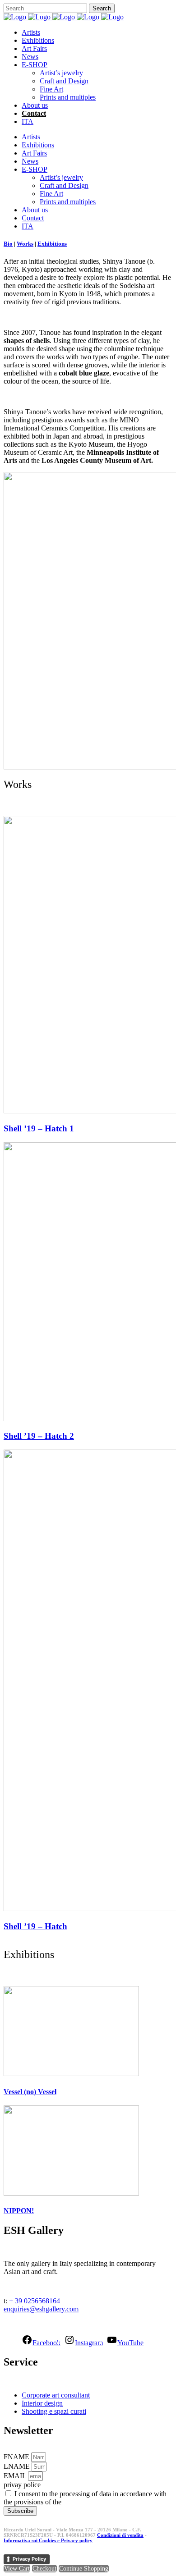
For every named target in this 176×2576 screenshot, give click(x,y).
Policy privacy (84, 2502)
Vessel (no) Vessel (30, 2092)
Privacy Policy (29, 2559)
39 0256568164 (37, 2301)
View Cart (17, 2569)
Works (25, 244)
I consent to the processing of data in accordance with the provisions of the (85, 2498)
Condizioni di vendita (120, 2535)
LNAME (18, 2466)
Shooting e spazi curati (54, 2411)
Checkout (44, 2569)
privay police (22, 2485)
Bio (8, 244)
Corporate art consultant (56, 2395)
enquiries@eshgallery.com (41, 2309)
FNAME (17, 2457)
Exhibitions (52, 244)
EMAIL (16, 2476)
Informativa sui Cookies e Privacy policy (48, 2540)
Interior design (42, 2403)
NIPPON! (19, 2211)
